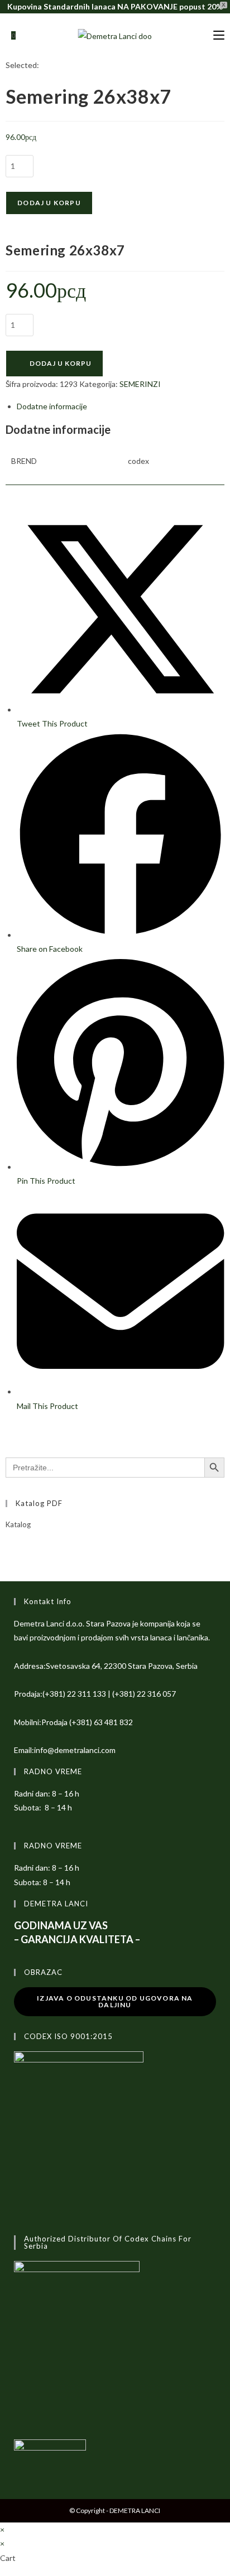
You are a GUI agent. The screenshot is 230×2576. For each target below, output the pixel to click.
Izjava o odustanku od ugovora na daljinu (115, 2001)
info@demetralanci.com (75, 1750)
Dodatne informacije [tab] (52, 406)
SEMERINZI (140, 384)
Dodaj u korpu (49, 203)
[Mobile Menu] (219, 35)
